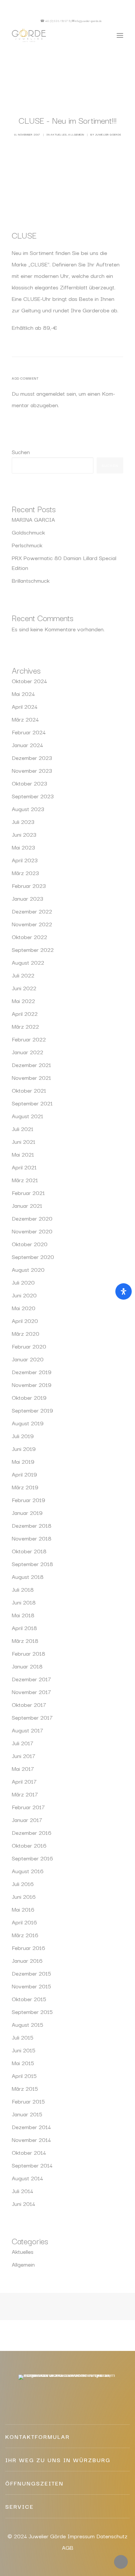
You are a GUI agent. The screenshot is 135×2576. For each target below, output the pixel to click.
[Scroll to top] (121, 2561)
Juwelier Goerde (108, 134)
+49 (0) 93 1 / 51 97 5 (58, 21)
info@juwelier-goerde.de (88, 21)
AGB (68, 2547)
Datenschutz (112, 2536)
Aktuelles (59, 134)
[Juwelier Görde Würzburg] (29, 35)
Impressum (81, 2536)
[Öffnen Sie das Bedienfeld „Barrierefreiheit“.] (124, 1291)
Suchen (21, 452)
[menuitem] (115, 21)
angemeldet (51, 393)
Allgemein (76, 134)
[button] (115, 21)
